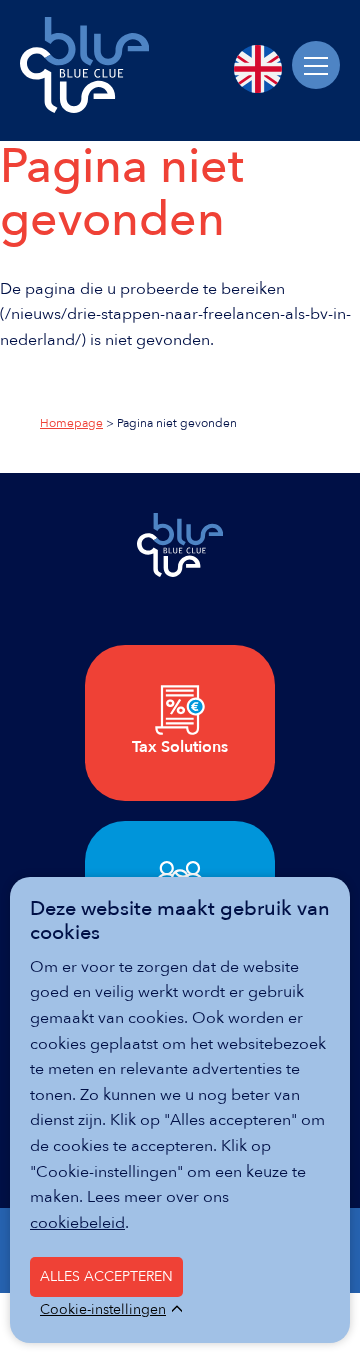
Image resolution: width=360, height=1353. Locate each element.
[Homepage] (84, 108)
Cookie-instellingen (103, 1310)
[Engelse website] (258, 69)
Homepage (71, 423)
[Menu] (316, 65)
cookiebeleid (77, 1223)
